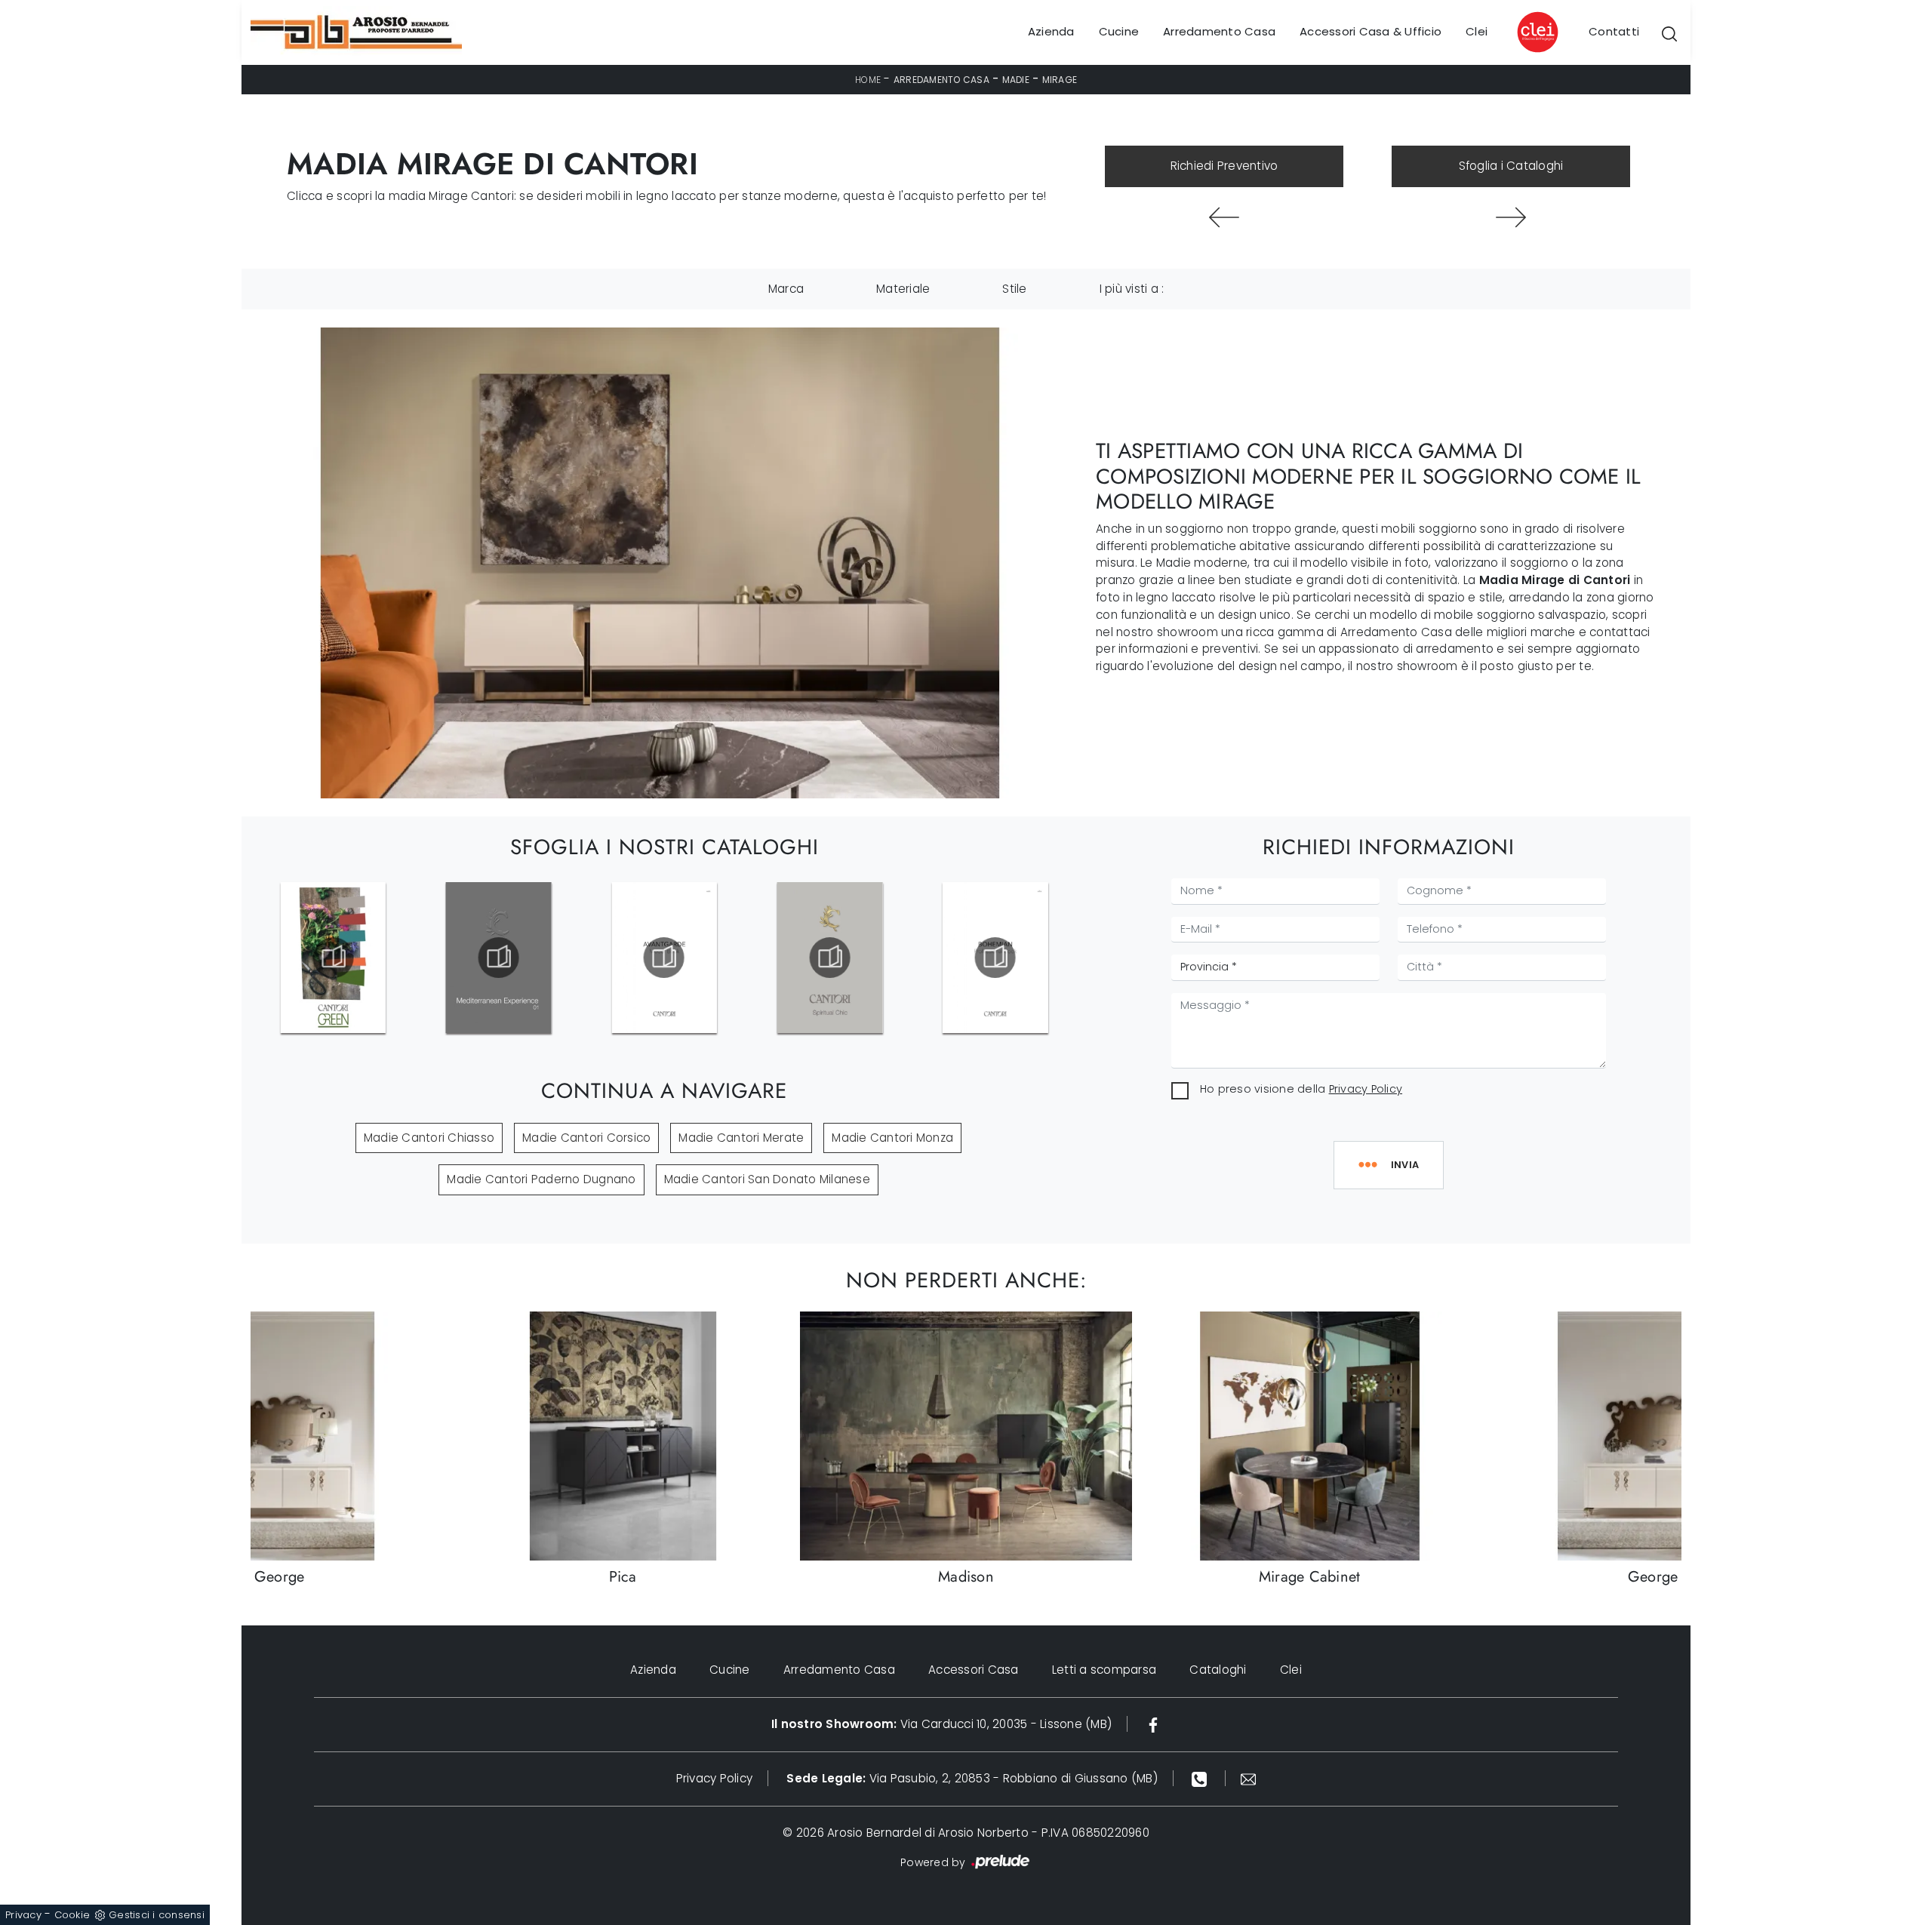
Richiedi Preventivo (1224, 166)
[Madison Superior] (1224, 217)
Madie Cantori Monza (892, 1138)
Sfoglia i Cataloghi (1511, 166)
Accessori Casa (974, 1670)
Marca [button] (786, 289)
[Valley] (1511, 217)
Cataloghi (1218, 1670)
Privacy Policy (1366, 1089)
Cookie (72, 1915)
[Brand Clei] (1538, 32)
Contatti (1614, 32)
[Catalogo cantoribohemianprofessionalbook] (829, 958)
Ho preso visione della (1301, 1089)
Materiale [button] (903, 289)
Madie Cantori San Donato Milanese (767, 1179)
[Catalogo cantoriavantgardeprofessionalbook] (995, 958)
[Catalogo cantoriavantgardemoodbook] (498, 958)
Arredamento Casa (1219, 32)
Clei (1477, 32)
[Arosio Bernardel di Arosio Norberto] (356, 32)
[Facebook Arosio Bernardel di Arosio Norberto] (1153, 1724)
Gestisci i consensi (157, 1915)
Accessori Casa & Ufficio (1371, 32)
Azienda (1051, 32)
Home (868, 80)
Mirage (1060, 80)
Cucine (1119, 32)
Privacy (23, 1915)
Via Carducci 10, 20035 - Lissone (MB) (941, 1724)
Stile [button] (1014, 289)
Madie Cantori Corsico (586, 1138)
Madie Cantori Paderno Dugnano (541, 1179)
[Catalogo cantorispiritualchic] (664, 958)
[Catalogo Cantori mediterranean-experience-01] (333, 958)
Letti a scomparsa (1104, 1670)
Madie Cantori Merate (741, 1138)
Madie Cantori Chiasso (429, 1138)
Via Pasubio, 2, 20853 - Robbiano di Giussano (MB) (972, 1778)
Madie (1016, 80)
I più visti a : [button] (1132, 289)
